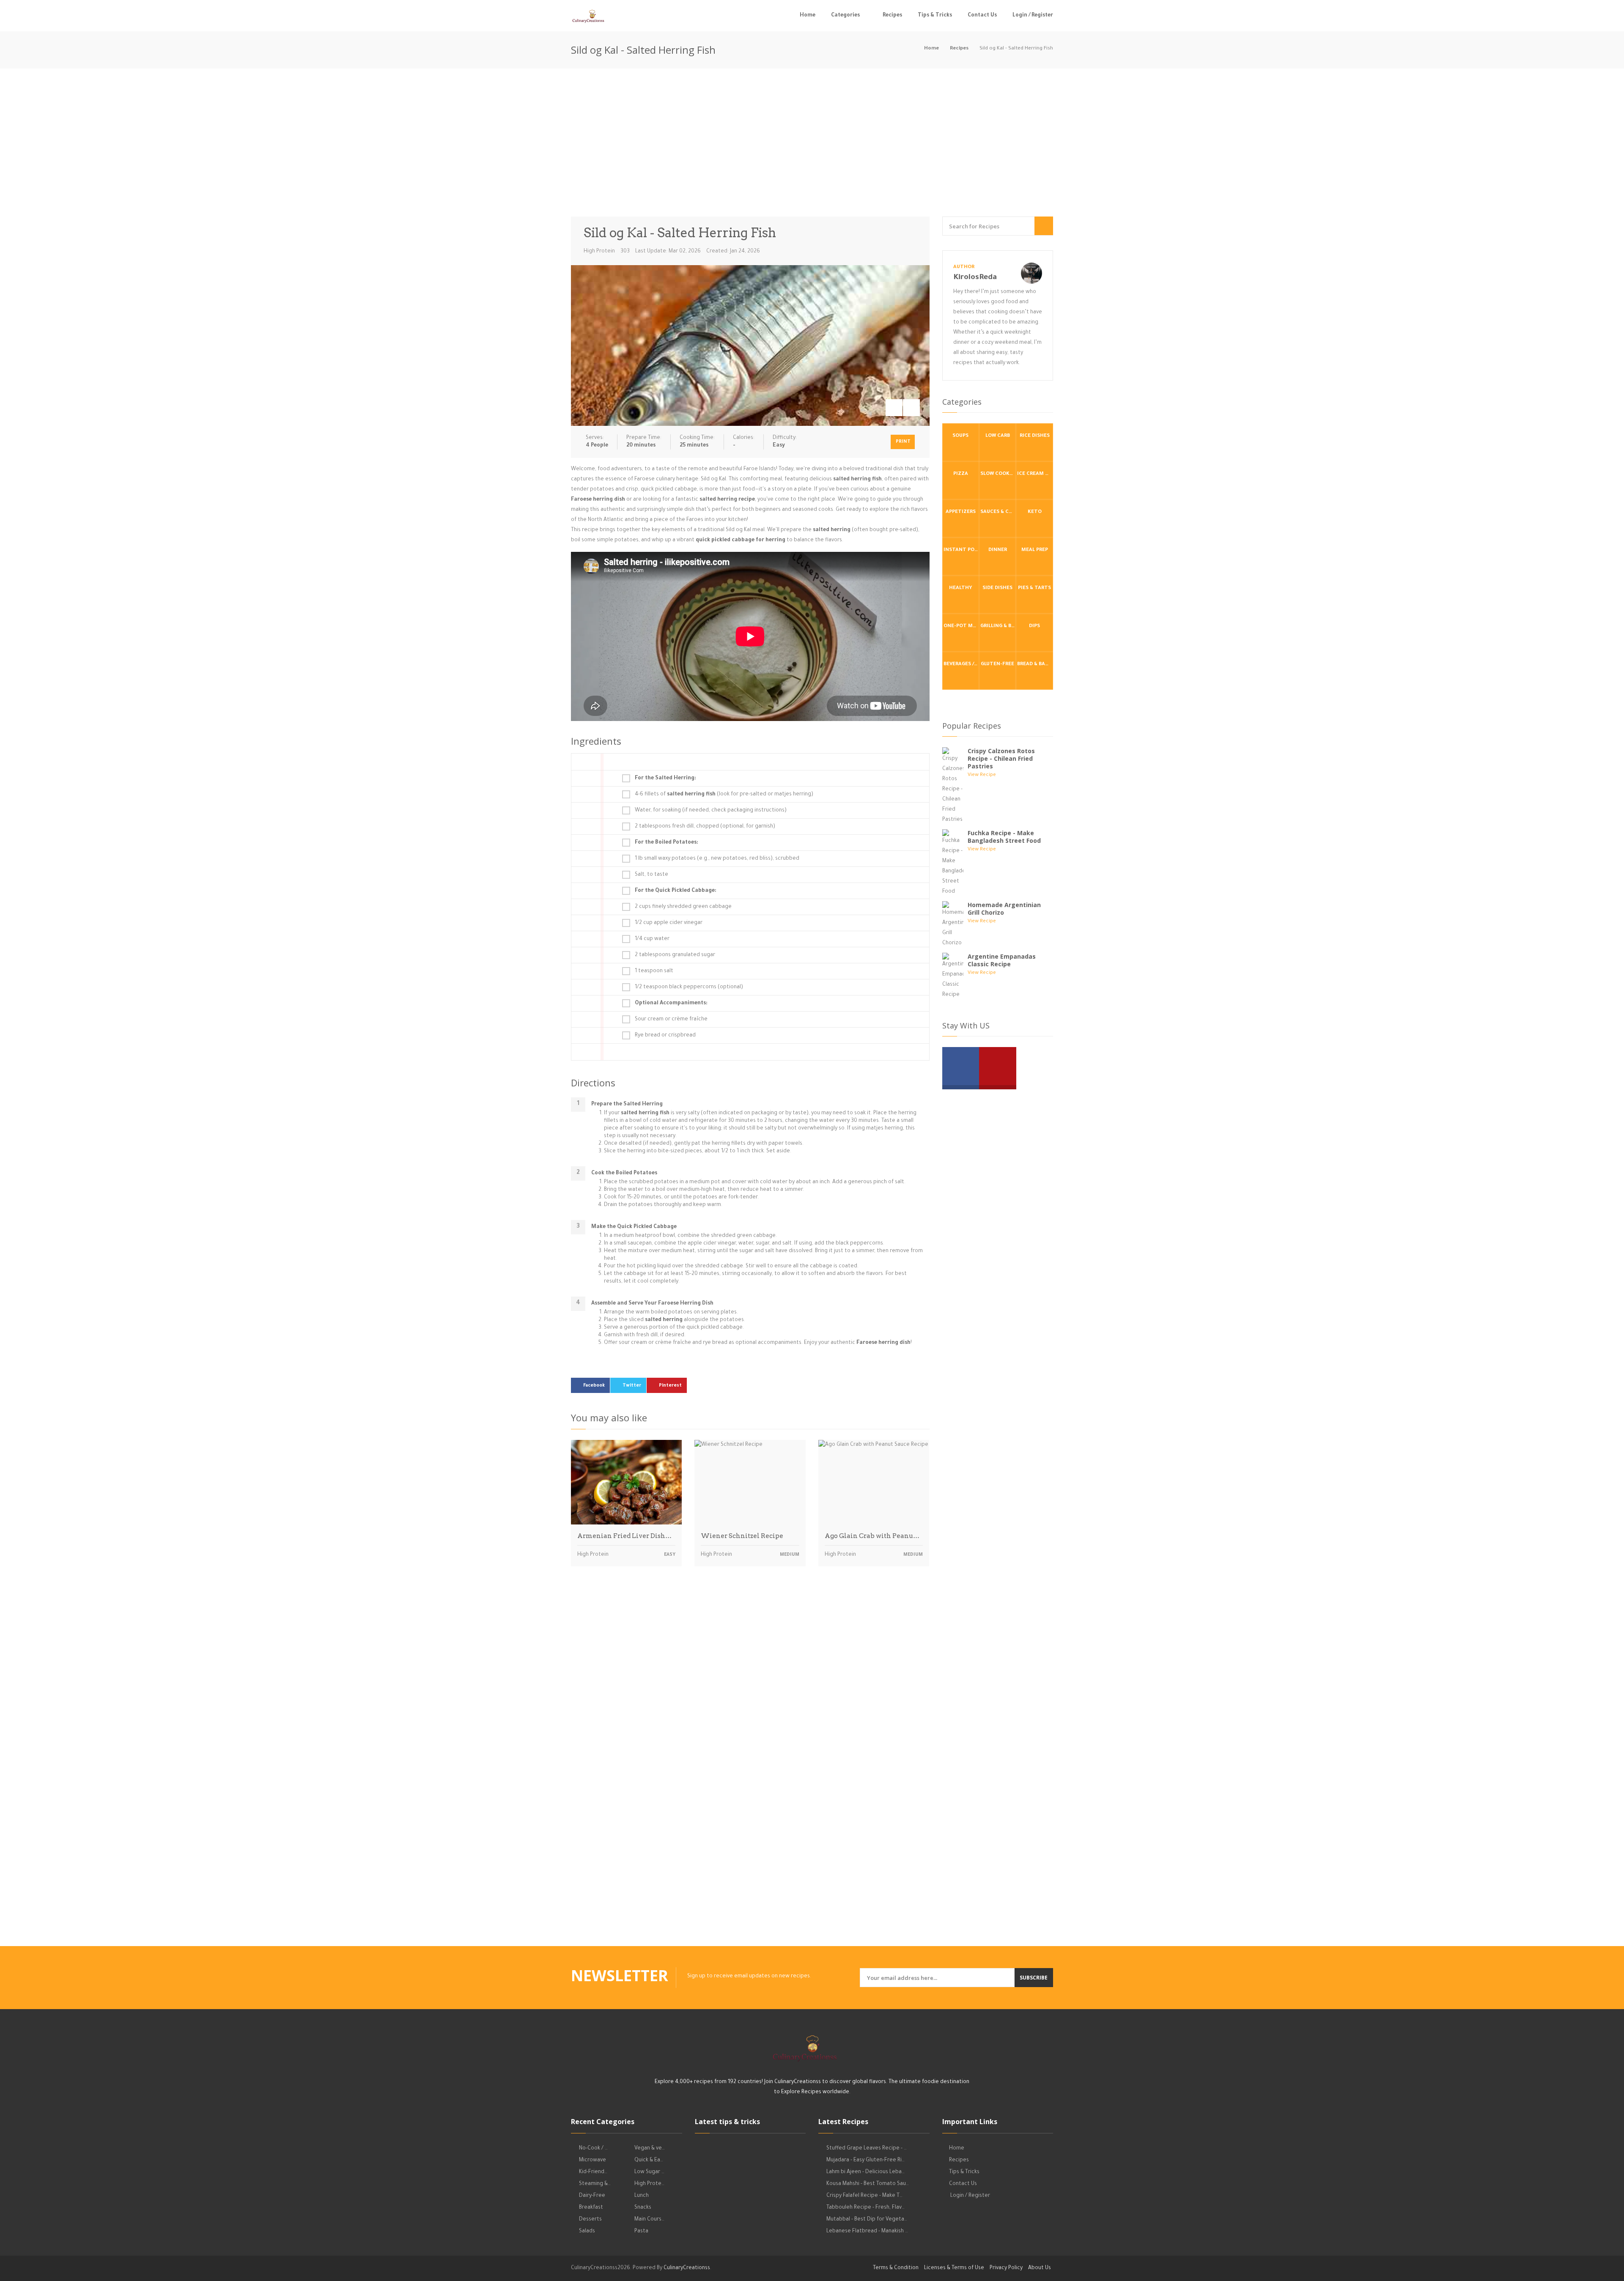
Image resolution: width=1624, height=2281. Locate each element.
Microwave (593, 2160)
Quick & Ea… (649, 2160)
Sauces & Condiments (998, 512)
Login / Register (1033, 16)
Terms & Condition (896, 2268)
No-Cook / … (593, 2149)
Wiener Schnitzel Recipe (742, 1536)
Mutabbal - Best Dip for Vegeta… (867, 2220)
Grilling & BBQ (998, 626)
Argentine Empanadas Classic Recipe (1002, 960)
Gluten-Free (997, 665)
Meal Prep (1035, 550)
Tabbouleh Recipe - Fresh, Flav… (865, 2208)
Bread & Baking (1035, 665)
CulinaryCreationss (687, 2268)
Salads (587, 2232)
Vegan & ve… (650, 2149)
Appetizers (961, 512)
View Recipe (982, 775)
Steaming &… (595, 2184)
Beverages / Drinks (961, 665)
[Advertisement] (812, 145)
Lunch (642, 2196)
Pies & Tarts (1034, 588)
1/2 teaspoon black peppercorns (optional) (689, 987)
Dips (1034, 626)
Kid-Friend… (593, 2172)
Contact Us (982, 16)
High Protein (599, 252)
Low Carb (998, 436)
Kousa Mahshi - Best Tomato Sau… (868, 2184)
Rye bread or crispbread (665, 1036)
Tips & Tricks (935, 16)
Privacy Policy (1006, 2268)
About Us (1040, 2268)
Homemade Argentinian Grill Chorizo (1004, 909)
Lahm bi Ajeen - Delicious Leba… (865, 2172)
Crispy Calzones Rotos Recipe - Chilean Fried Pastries (1001, 758)
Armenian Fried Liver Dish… (624, 1536)
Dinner (998, 550)
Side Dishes (997, 588)
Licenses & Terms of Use (954, 2268)
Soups (960, 436)
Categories (845, 16)
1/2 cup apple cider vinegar (669, 923)
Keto (1035, 512)
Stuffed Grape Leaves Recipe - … (867, 2149)
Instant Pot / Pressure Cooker (961, 550)
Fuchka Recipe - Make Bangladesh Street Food (1004, 837)
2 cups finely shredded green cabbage (683, 907)
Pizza (961, 474)
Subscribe (1034, 1978)
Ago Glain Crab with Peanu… (872, 1536)
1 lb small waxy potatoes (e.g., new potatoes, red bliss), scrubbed (717, 859)
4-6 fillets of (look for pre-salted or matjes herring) (724, 795)
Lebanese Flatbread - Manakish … (867, 2232)
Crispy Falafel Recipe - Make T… (864, 2196)
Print (903, 442)
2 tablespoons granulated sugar (675, 955)
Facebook (594, 1386)
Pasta (641, 2232)
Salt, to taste (652, 875)
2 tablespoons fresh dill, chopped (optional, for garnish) (705, 827)
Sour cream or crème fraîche (671, 1020)
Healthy (961, 588)
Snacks (643, 2208)
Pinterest (670, 1386)
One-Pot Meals (961, 626)
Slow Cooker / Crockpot (998, 474)
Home (808, 16)
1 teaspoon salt (654, 971)
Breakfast (591, 2208)
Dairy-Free (592, 2196)
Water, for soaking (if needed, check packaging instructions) (711, 811)
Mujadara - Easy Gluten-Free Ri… (865, 2160)
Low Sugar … (649, 2172)
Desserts (590, 2220)
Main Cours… (649, 2220)
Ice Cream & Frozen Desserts (1035, 474)
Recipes (892, 16)
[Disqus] (750, 1691)
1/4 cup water (652, 939)
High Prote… (649, 2184)
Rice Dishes (1035, 436)
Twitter (632, 1386)
